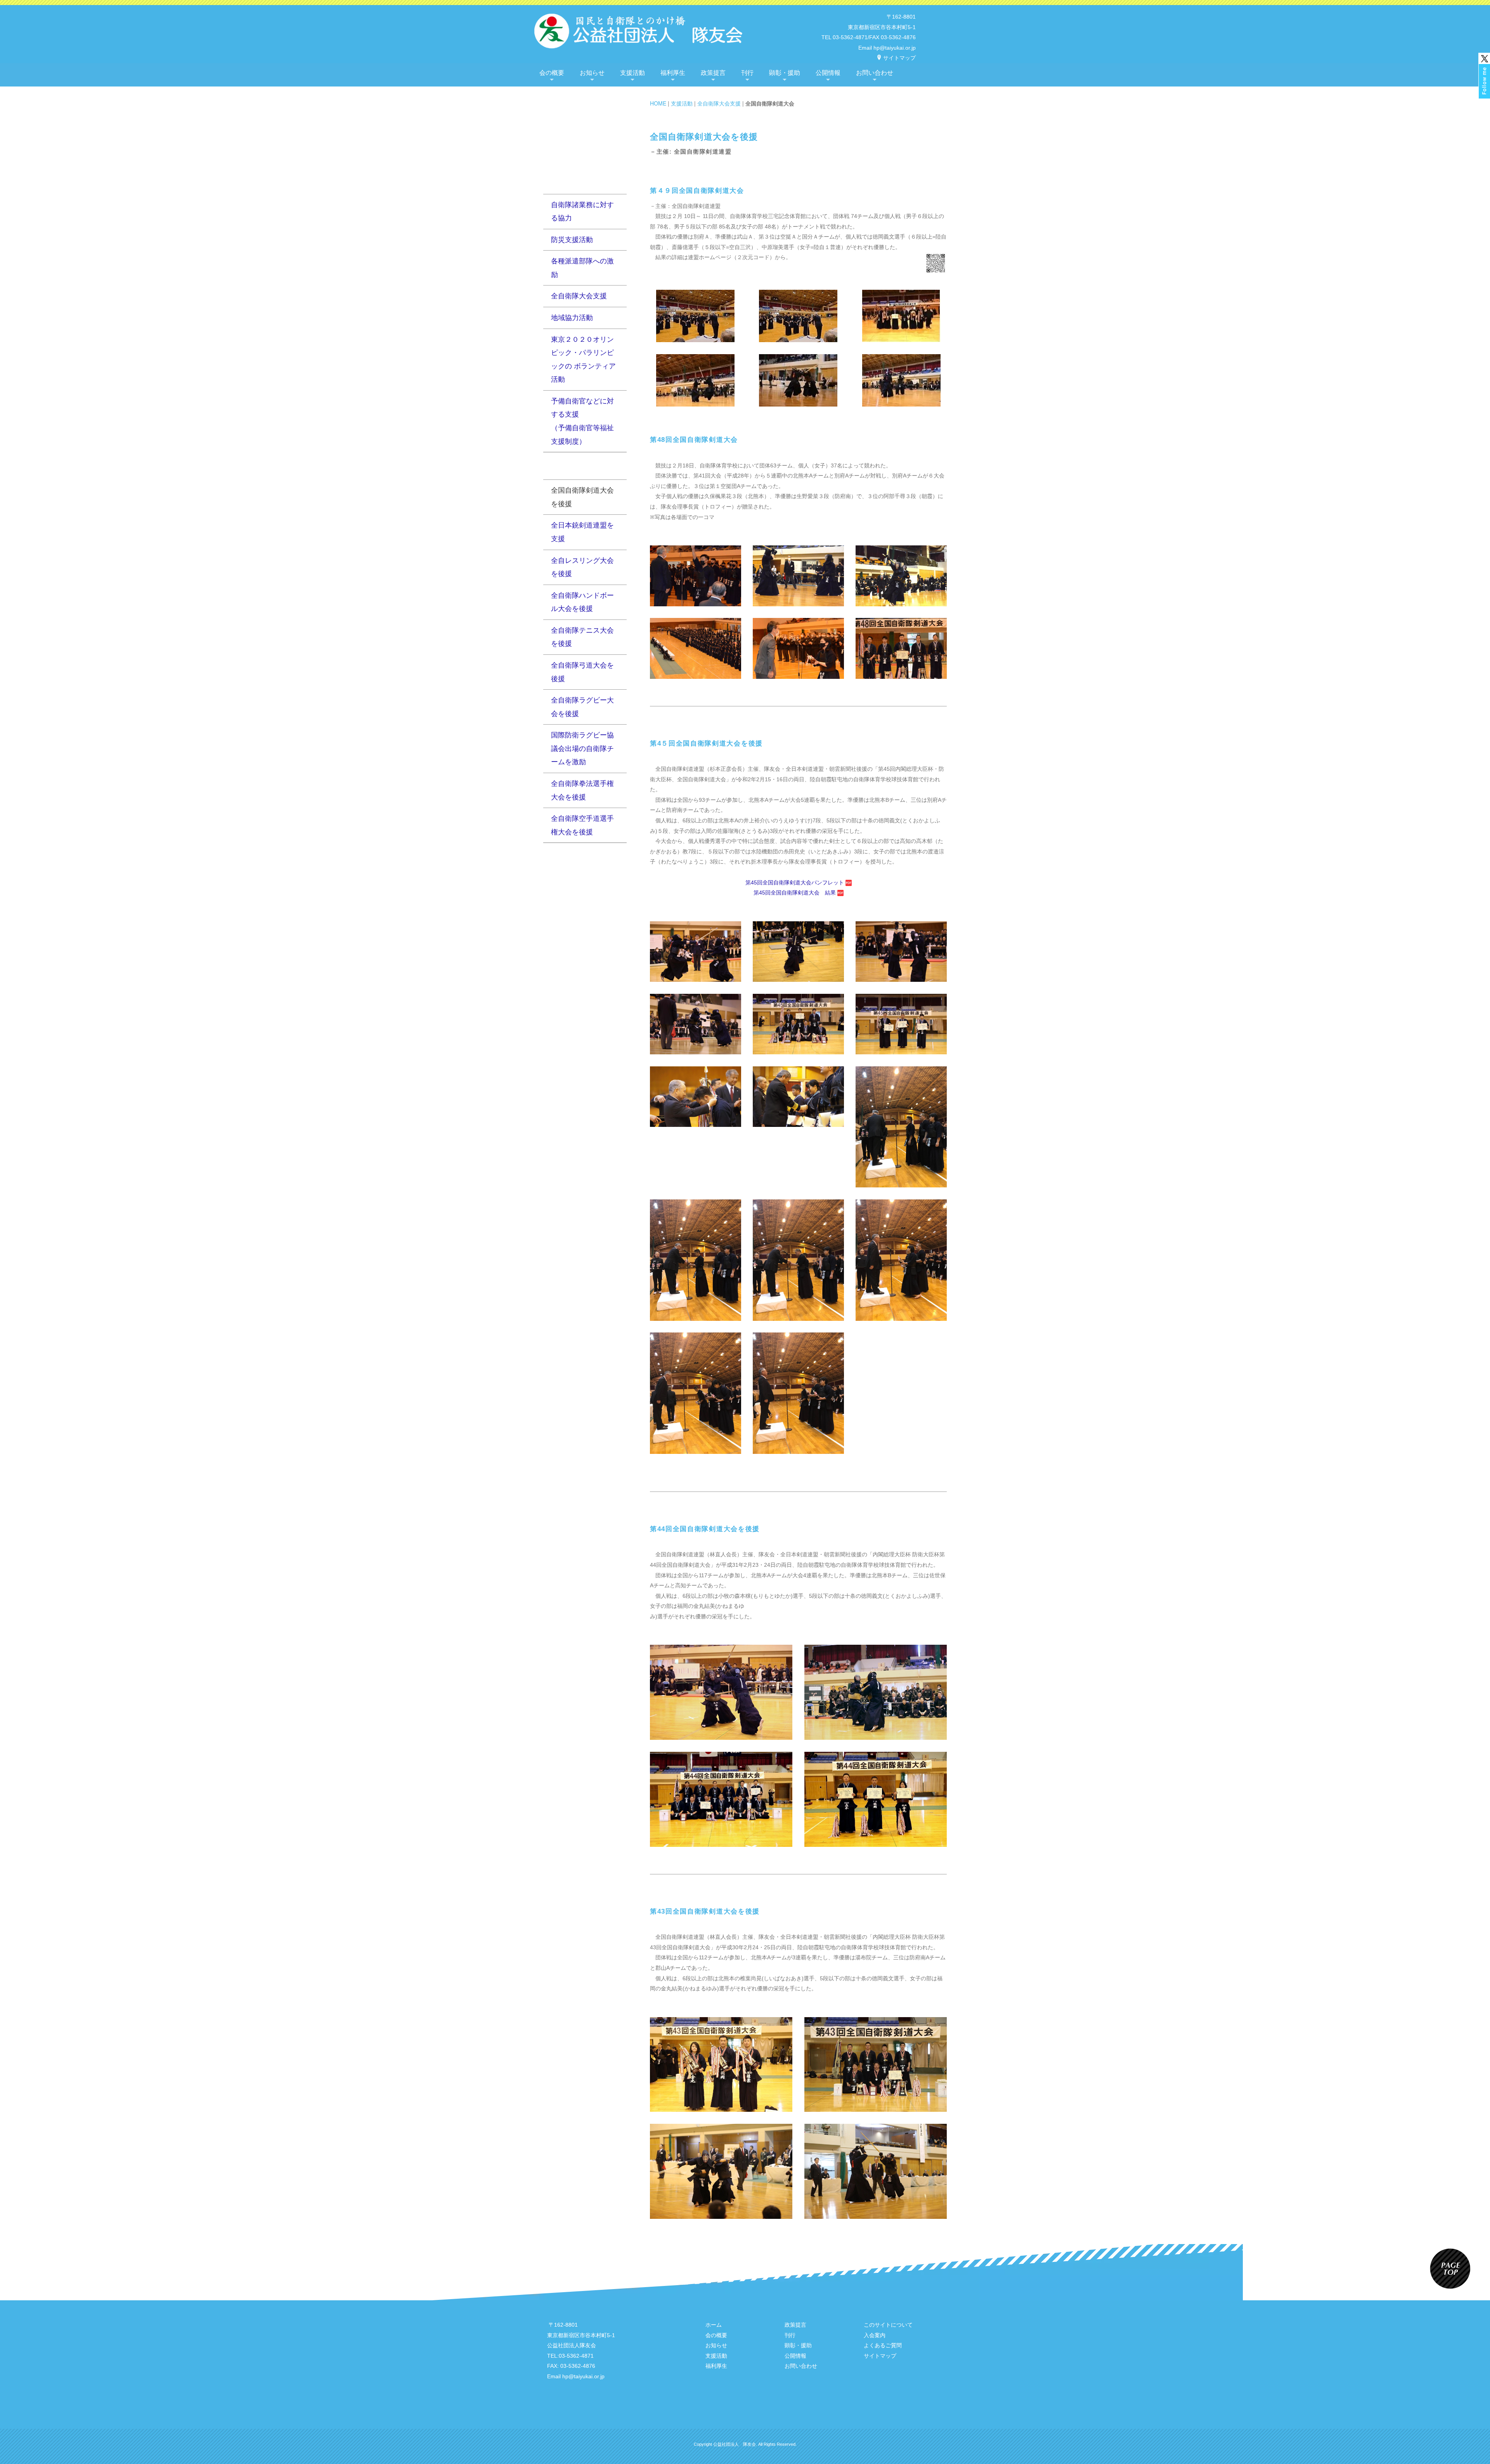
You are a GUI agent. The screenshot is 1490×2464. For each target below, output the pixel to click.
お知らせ (592, 73)
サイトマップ (899, 58)
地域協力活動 (572, 318)
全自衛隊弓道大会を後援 (582, 672)
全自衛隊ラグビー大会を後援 (582, 707)
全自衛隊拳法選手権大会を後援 (582, 790)
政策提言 (713, 73)
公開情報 (828, 73)
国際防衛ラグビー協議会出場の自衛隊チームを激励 (582, 748)
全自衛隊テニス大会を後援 (582, 637)
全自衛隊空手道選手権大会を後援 (582, 825)
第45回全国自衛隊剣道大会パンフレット (795, 882)
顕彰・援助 (785, 73)
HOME (658, 103)
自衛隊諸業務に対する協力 (582, 212)
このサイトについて (888, 2325)
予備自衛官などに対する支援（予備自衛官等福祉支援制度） (582, 421)
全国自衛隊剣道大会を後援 (582, 497)
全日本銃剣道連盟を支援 (582, 532)
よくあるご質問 (883, 2345)
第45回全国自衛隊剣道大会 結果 (795, 893)
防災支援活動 (572, 240)
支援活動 (632, 73)
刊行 (747, 73)
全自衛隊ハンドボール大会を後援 (582, 602)
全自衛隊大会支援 (719, 103)
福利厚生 (673, 73)
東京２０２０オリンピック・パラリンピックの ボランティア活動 (583, 360)
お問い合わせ (875, 73)
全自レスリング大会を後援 (582, 567)
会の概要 (552, 73)
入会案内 (875, 2335)
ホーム (714, 2325)
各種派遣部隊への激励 (582, 268)
